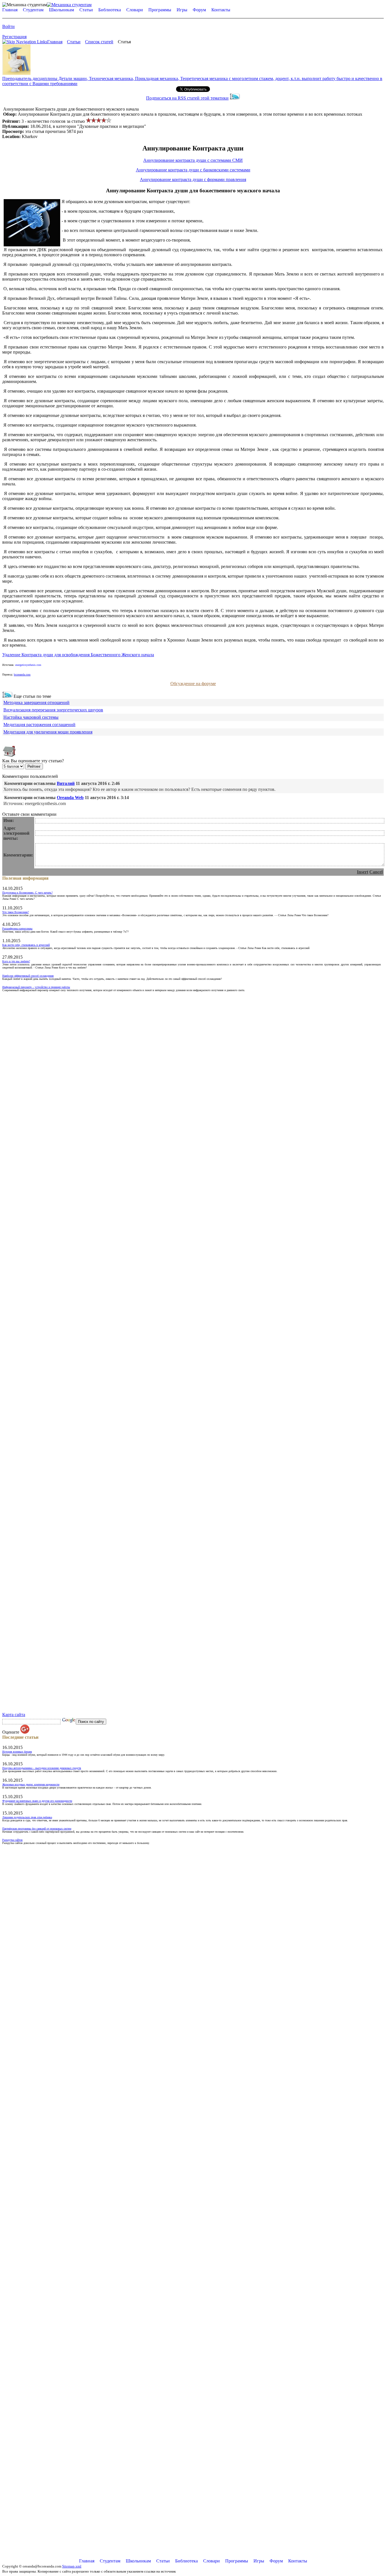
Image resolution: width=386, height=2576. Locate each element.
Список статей (99, 42)
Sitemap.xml (72, 2566)
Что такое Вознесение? (16, 912)
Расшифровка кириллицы (17, 928)
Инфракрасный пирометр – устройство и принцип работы (36, 987)
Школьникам (61, 10)
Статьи (86, 10)
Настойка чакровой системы (31, 717)
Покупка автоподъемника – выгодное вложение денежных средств (42, 1768)
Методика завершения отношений (36, 702)
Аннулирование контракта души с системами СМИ (193, 160)
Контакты (221, 10)
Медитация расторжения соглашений (39, 725)
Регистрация (14, 37)
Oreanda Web (70, 798)
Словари (135, 10)
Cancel (376, 872)
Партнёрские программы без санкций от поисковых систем (37, 1829)
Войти (8, 26)
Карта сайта (14, 1715)
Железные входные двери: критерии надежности (31, 1784)
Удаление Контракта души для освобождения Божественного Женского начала (78, 655)
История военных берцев (17, 1752)
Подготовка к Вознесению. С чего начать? (27, 893)
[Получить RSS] (7, 696)
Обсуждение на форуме (193, 684)
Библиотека (110, 10)
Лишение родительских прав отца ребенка (27, 1817)
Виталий (66, 783)
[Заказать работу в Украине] (16, 73)
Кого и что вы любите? (16, 961)
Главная (10, 10)
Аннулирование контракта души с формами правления (193, 179)
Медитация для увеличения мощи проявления (48, 732)
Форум (199, 10)
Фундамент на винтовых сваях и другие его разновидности (37, 1801)
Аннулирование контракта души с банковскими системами (193, 170)
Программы (160, 10)
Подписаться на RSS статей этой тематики (187, 98)
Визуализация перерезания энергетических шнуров (53, 710)
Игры (182, 10)
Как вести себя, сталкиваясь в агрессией (26, 945)
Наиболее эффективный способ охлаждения (28, 976)
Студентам (33, 10)
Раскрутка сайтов (12, 1840)
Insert (363, 872)
